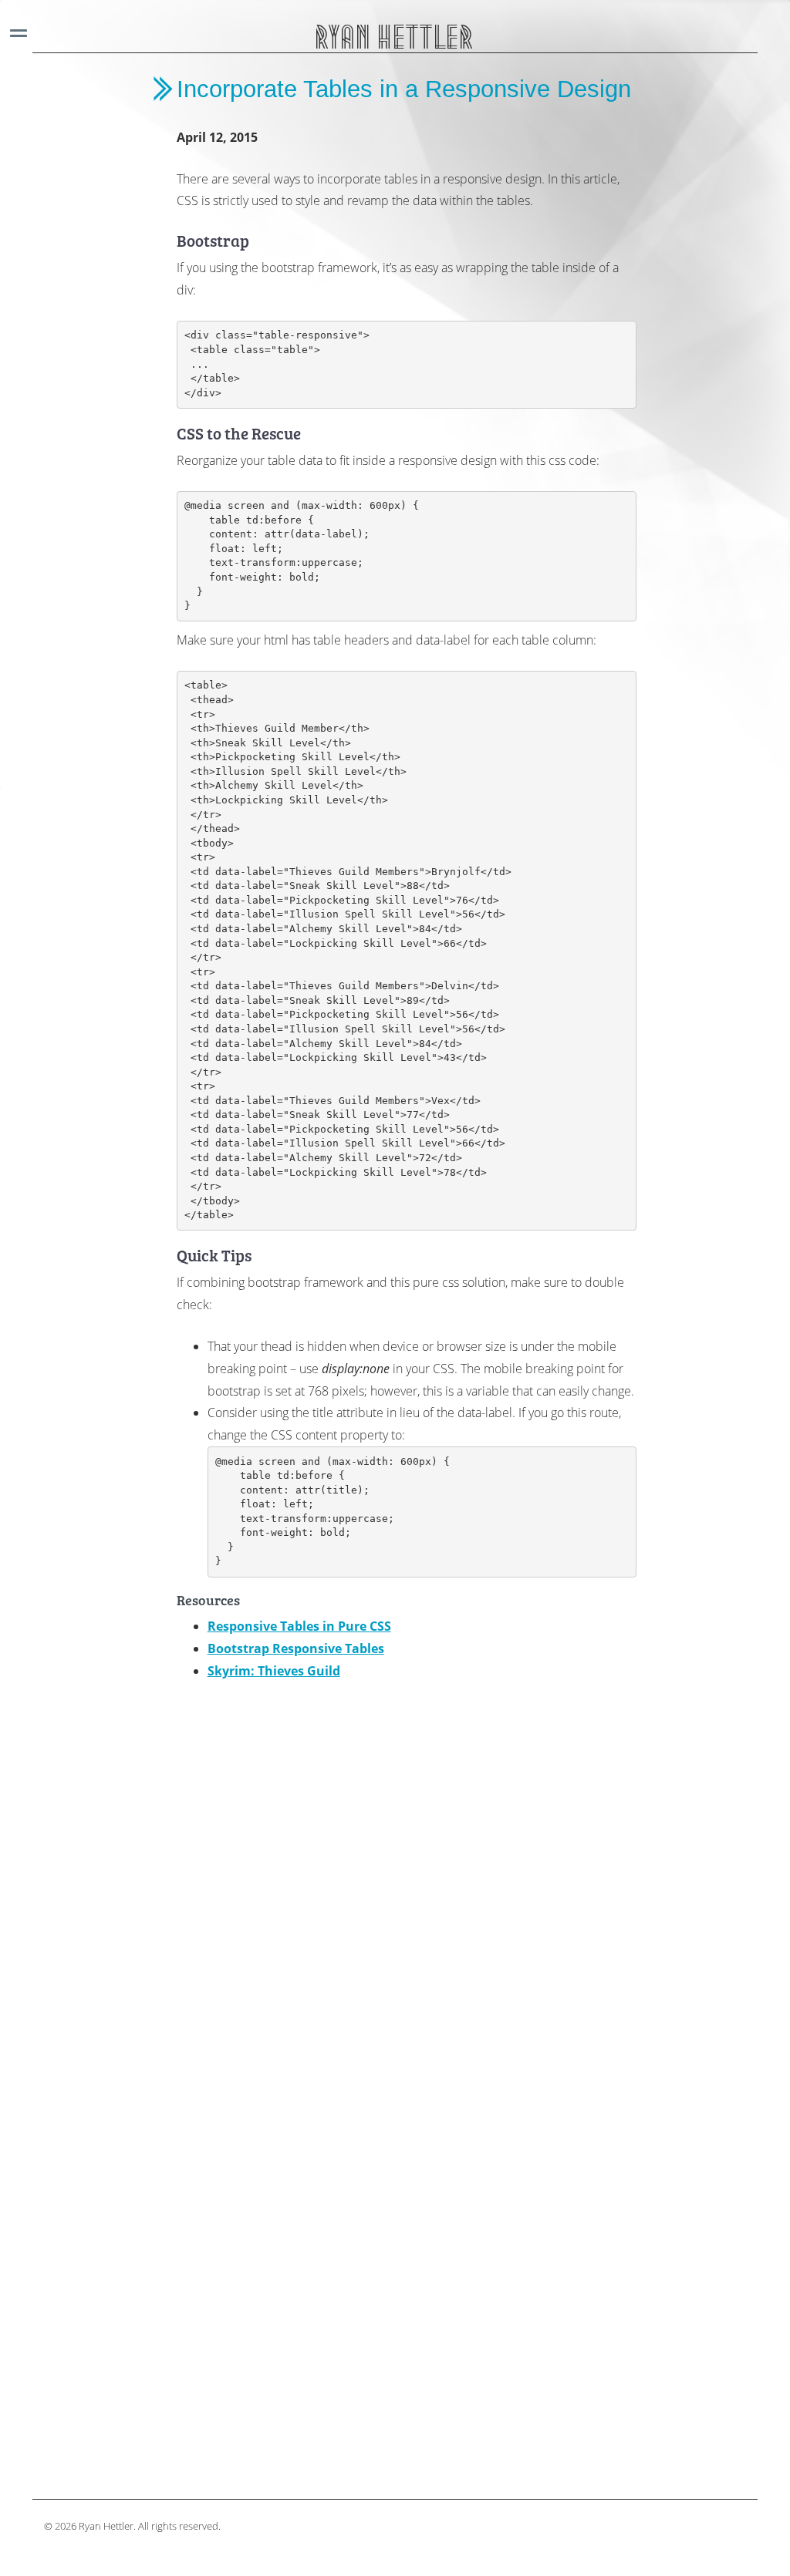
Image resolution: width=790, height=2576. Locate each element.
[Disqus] (407, 1883)
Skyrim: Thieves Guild (274, 1671)
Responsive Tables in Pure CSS (299, 1626)
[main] (407, 1268)
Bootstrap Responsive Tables (296, 1648)
